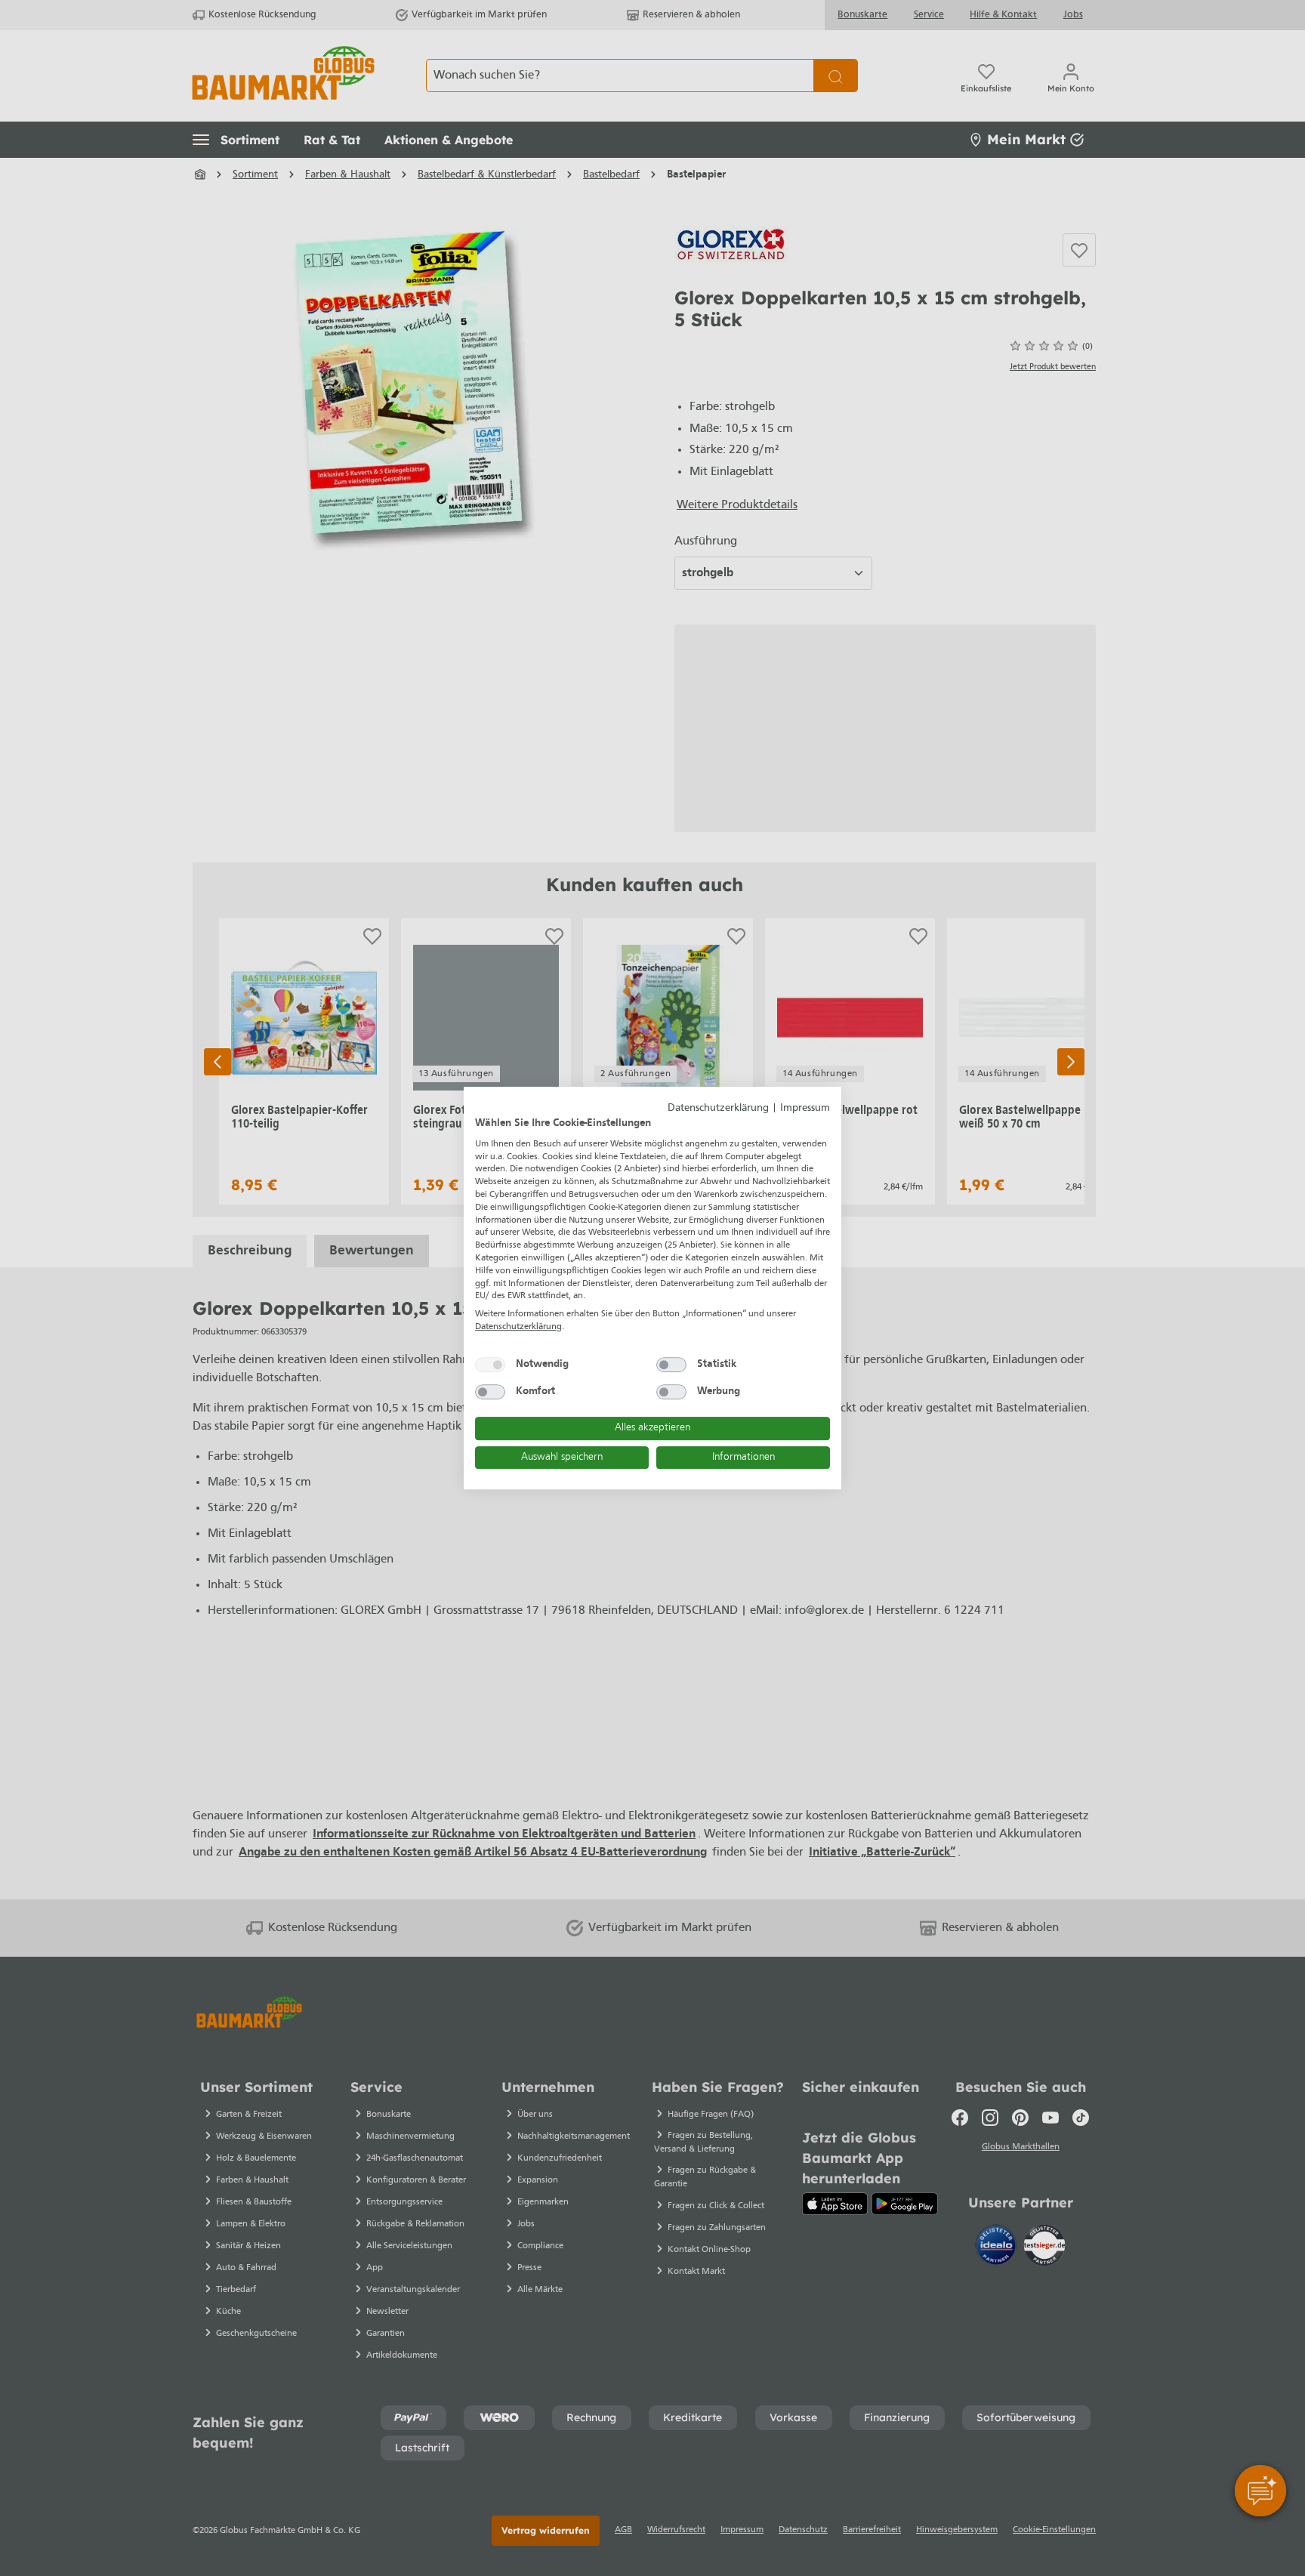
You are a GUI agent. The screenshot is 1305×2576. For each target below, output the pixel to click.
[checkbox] (490, 1365)
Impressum (805, 1108)
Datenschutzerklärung (718, 1108)
